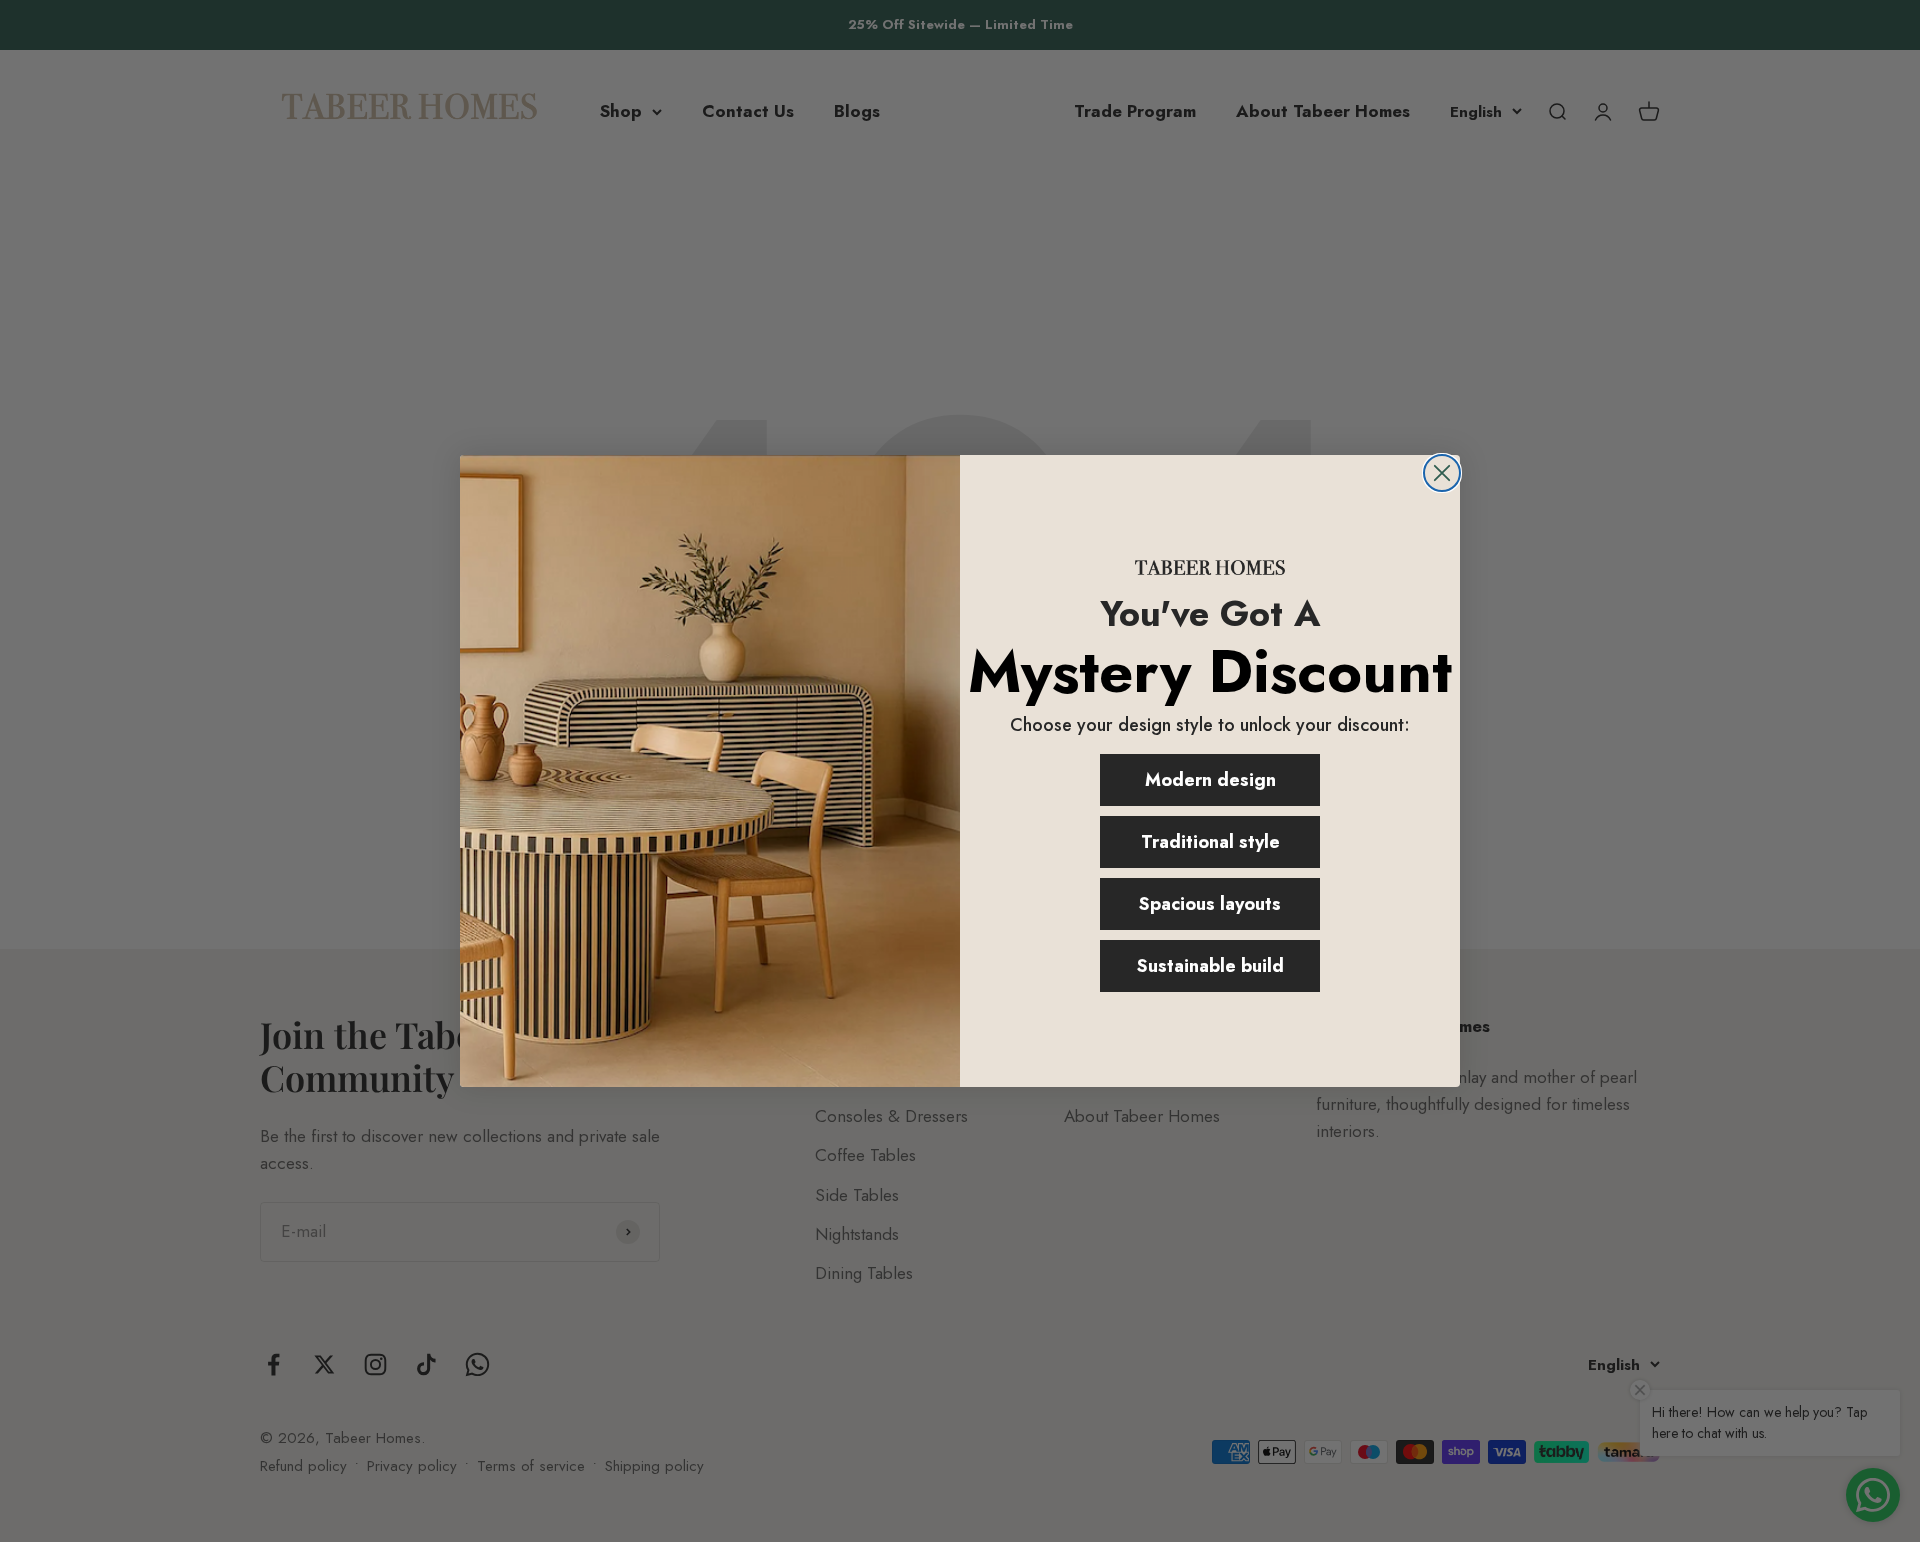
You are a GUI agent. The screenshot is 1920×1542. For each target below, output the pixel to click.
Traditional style (1210, 842)
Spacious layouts (1210, 904)
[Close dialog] (1442, 473)
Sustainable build (1210, 966)
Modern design (1210, 780)
